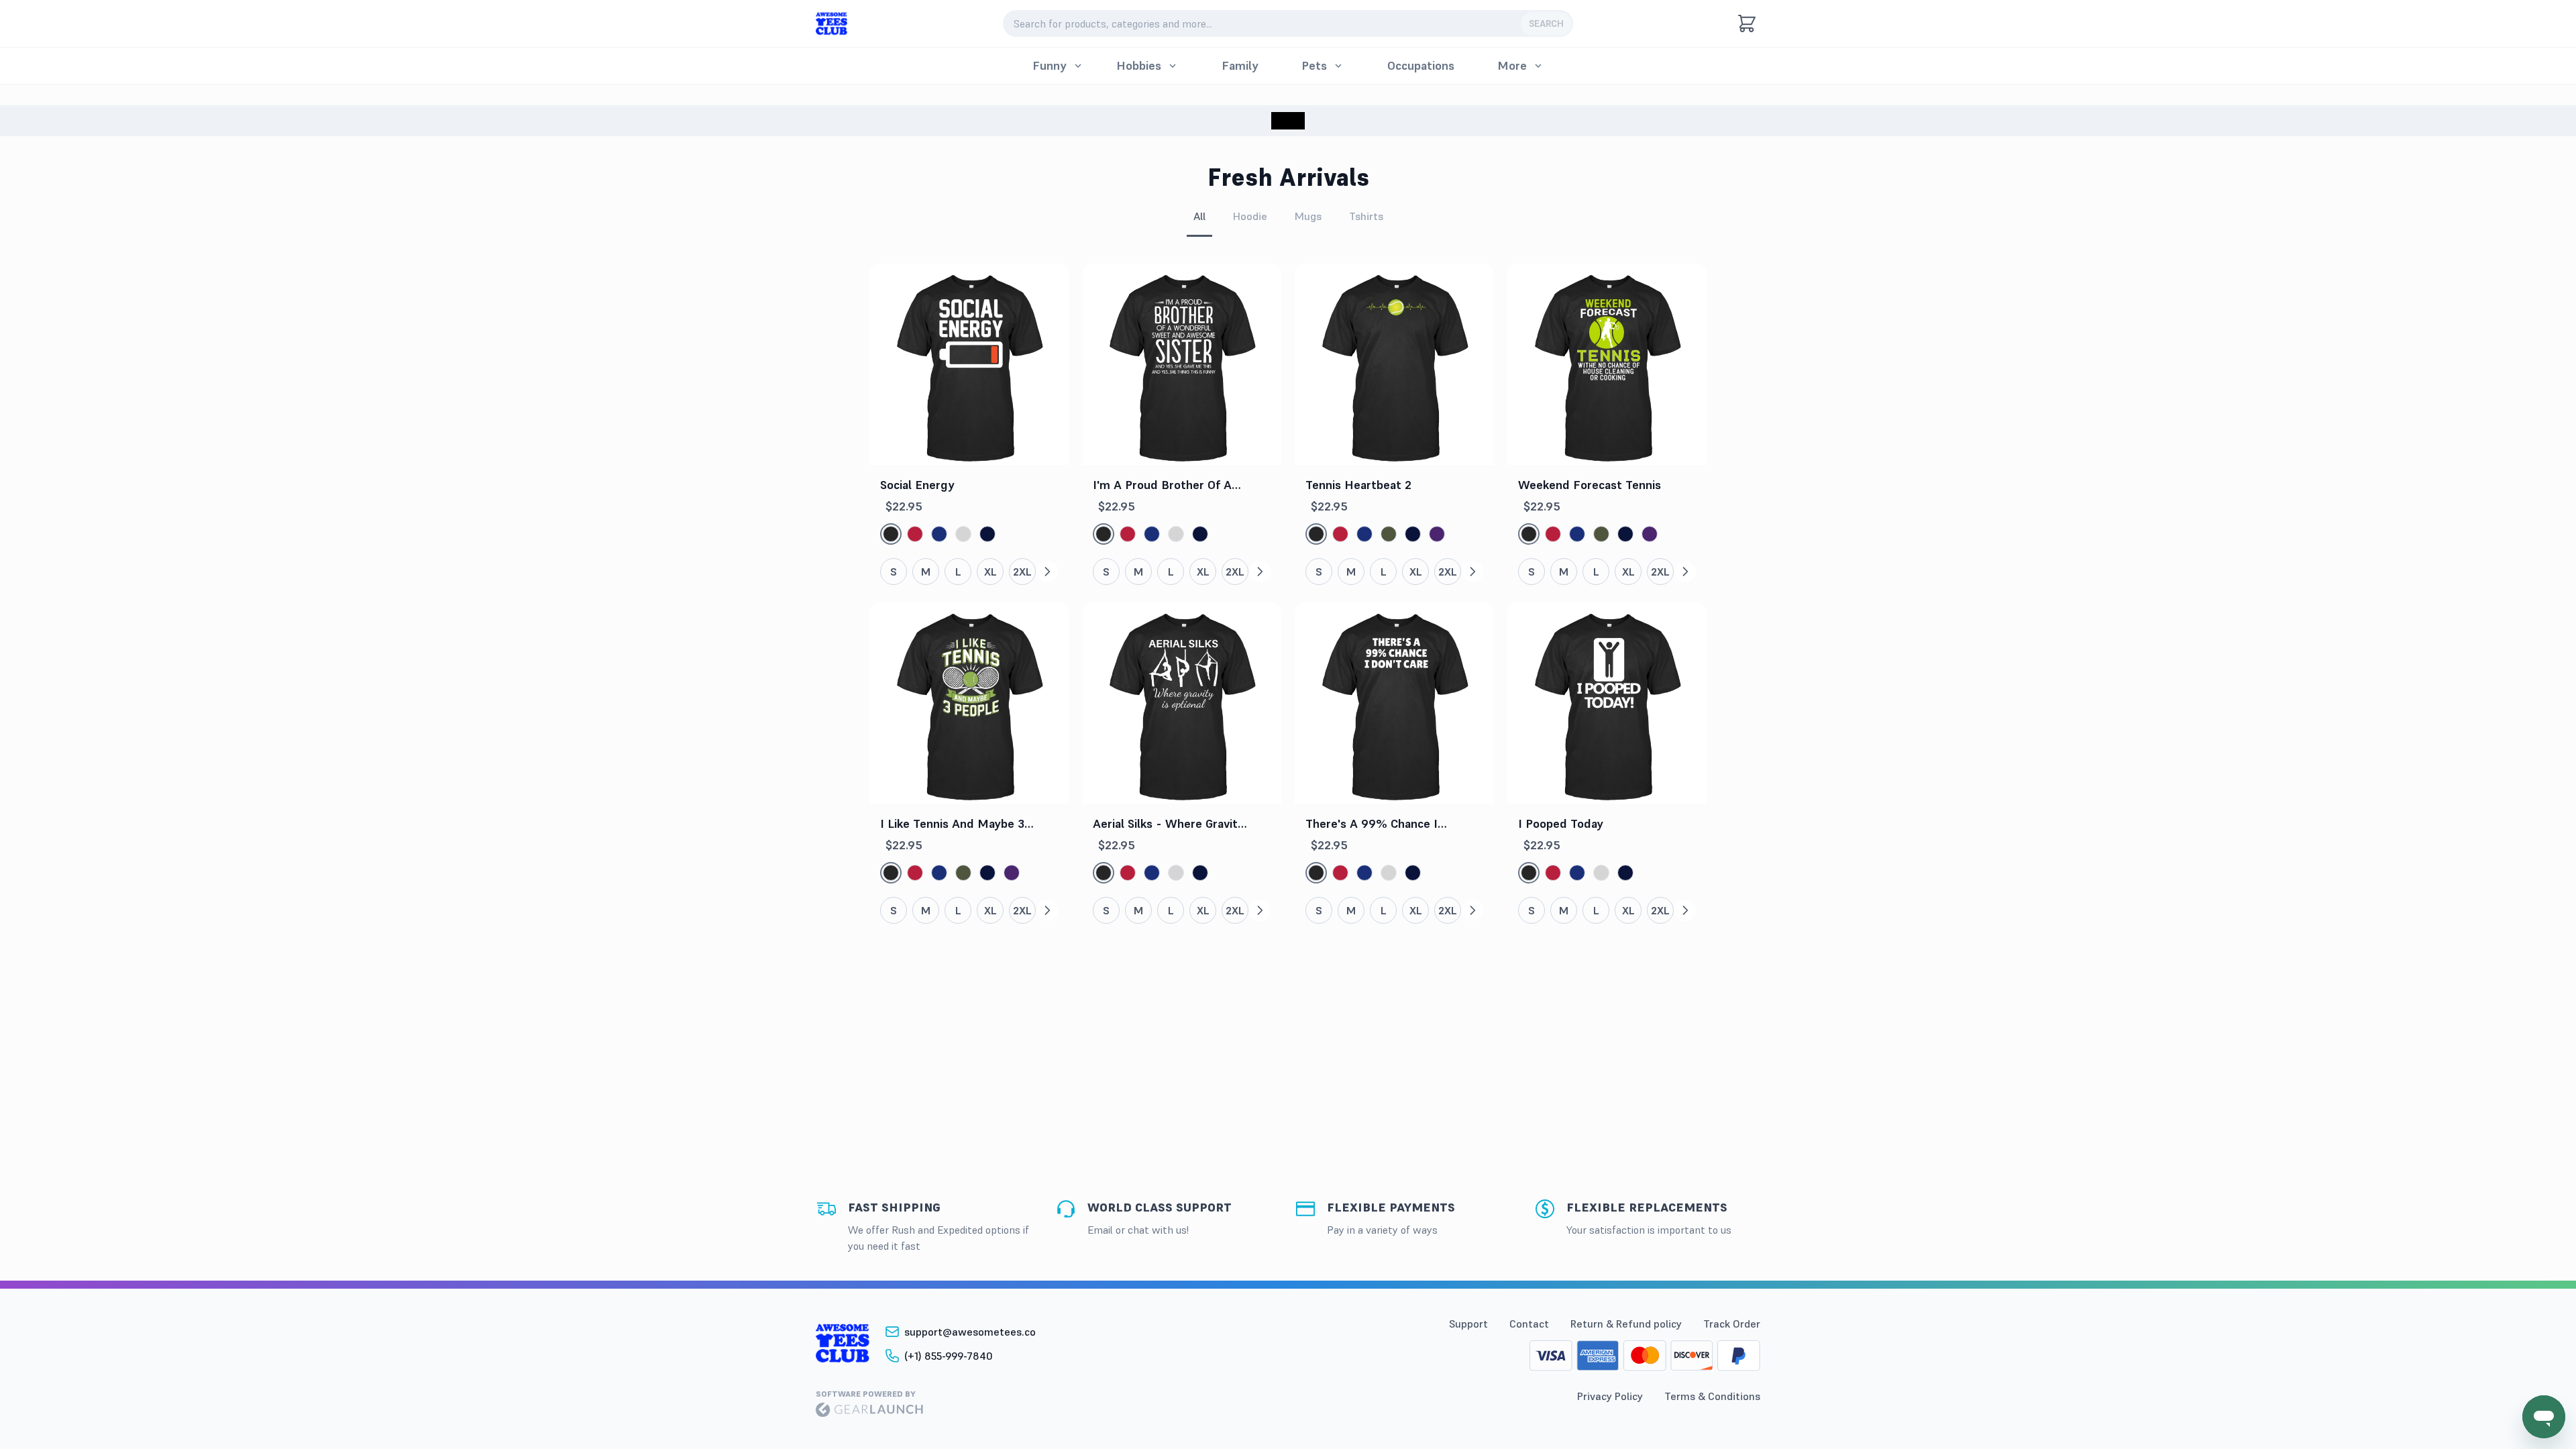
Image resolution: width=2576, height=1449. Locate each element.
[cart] (1747, 23)
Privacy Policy (1610, 1396)
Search (1546, 23)
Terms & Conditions (1712, 1396)
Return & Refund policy (1626, 1324)
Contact (1529, 1324)
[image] (831, 24)
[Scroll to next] (1047, 572)
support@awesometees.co (970, 1332)
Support (1468, 1324)
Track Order (1732, 1324)
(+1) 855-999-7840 (949, 1356)
